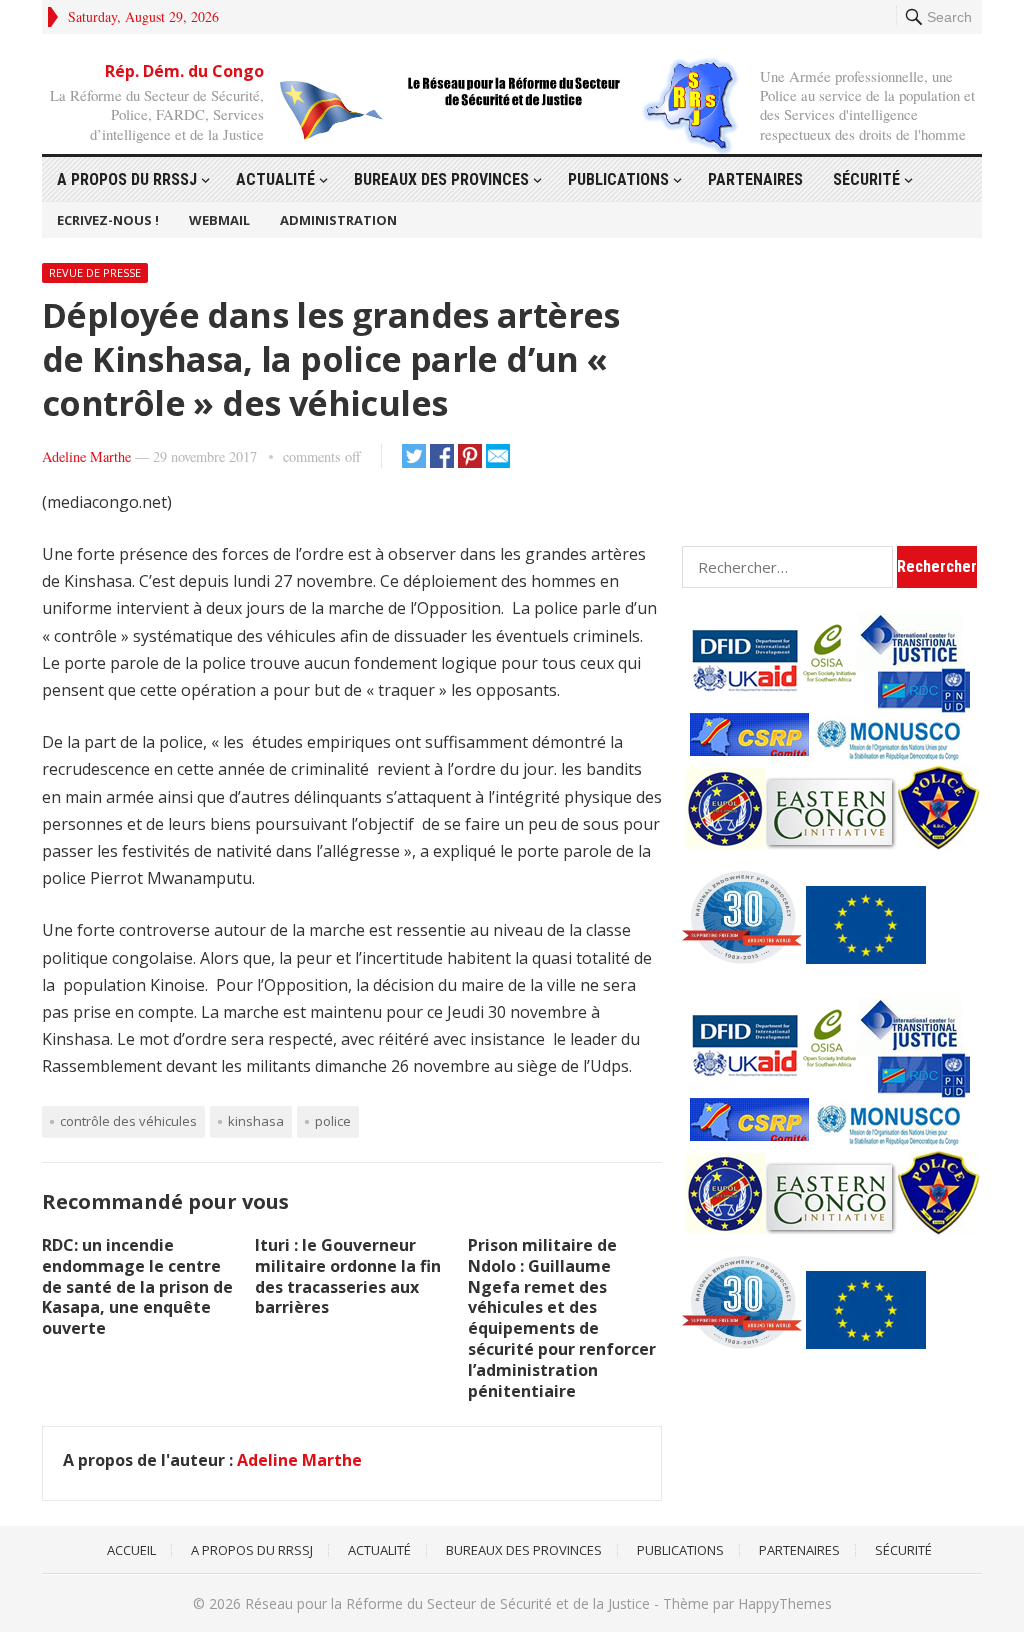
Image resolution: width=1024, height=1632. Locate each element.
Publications (618, 179)
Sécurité (866, 179)
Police (333, 1121)
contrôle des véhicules (128, 1121)
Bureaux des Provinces (441, 179)
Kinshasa (256, 1121)
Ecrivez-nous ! (108, 220)
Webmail (219, 220)
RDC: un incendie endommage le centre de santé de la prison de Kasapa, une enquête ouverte (137, 1286)
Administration (338, 220)
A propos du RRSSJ (127, 179)
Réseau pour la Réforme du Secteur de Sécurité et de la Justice (447, 1603)
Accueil (131, 1550)
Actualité (275, 179)
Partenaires (755, 179)
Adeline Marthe (86, 456)
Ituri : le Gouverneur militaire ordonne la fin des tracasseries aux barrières (348, 1276)
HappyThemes (785, 1603)
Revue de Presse (95, 272)
